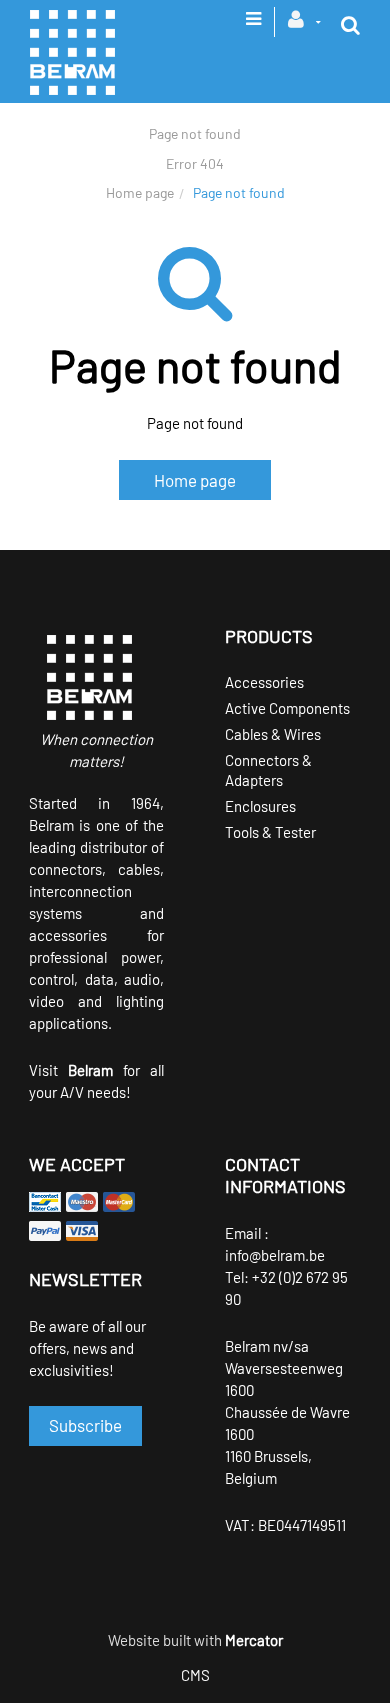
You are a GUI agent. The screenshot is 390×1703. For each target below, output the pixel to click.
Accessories (264, 682)
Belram (90, 1070)
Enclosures (260, 806)
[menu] (253, 25)
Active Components (287, 708)
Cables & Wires (273, 734)
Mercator (254, 1640)
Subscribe (85, 1425)
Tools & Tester (270, 832)
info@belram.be (275, 1255)
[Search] (350, 25)
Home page (140, 192)
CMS (195, 1675)
